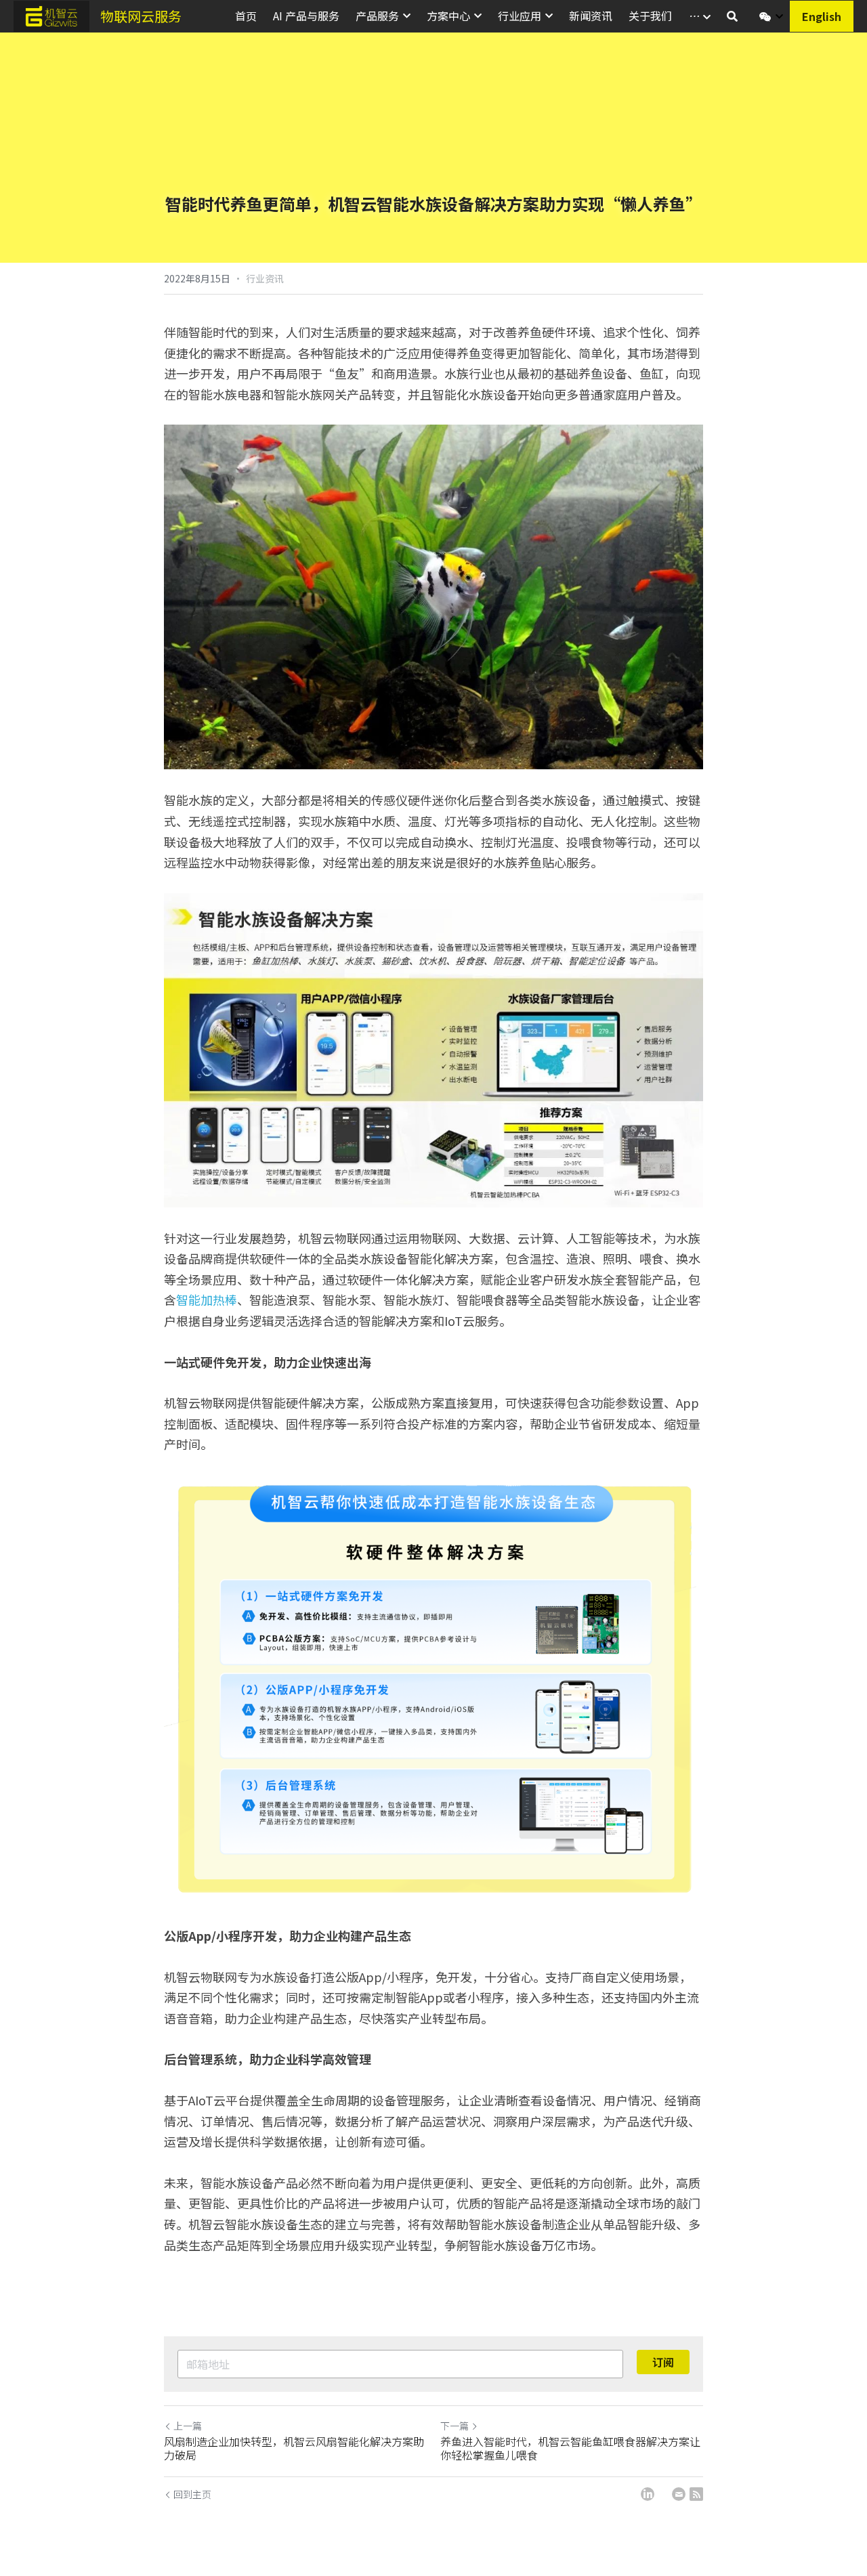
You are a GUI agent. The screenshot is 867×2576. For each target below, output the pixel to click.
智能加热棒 (207, 1300)
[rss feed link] (696, 2494)
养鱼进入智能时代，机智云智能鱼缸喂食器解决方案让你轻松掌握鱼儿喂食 (570, 2448)
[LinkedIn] (648, 2494)
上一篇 (188, 2426)
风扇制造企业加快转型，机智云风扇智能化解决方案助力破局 (294, 2448)
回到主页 (192, 2494)
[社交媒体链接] (765, 17)
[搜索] (732, 16)
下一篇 (454, 2426)
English (822, 16)
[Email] (679, 2494)
